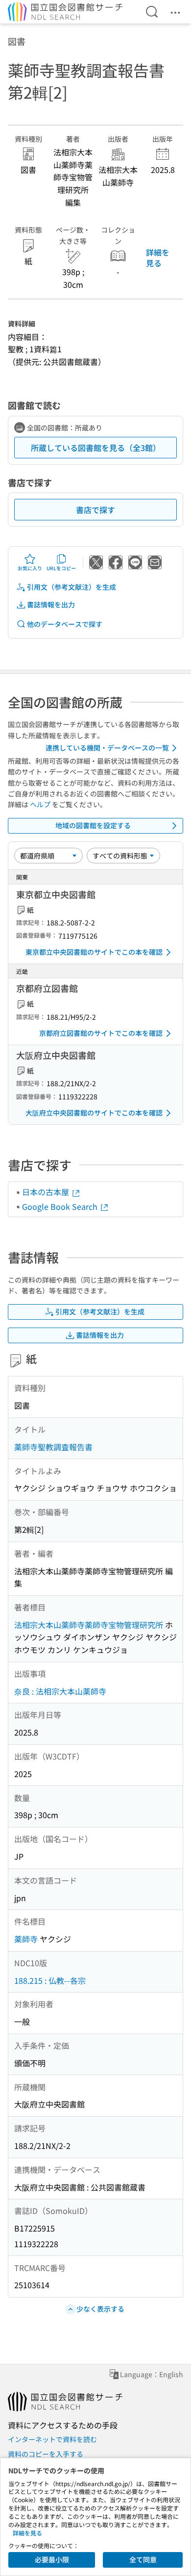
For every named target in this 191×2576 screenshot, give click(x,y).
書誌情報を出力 (51, 604)
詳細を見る (158, 258)
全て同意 (143, 2559)
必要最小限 (52, 2559)
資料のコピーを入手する (46, 2454)
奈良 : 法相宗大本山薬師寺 (60, 1691)
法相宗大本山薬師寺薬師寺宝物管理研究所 (89, 1625)
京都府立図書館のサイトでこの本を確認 (101, 1033)
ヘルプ (40, 804)
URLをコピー (61, 568)
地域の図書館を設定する (93, 825)
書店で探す (95, 510)
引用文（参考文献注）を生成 (72, 587)
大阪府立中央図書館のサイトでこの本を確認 (94, 1113)
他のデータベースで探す (65, 624)
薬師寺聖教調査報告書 (53, 1447)
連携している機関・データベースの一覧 (107, 748)
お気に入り (30, 568)
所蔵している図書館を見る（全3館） (96, 448)
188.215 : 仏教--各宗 (50, 1980)
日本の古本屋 (47, 1192)
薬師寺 (26, 1939)
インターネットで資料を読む (52, 2439)
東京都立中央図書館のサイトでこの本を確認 (94, 952)
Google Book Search (61, 1206)
